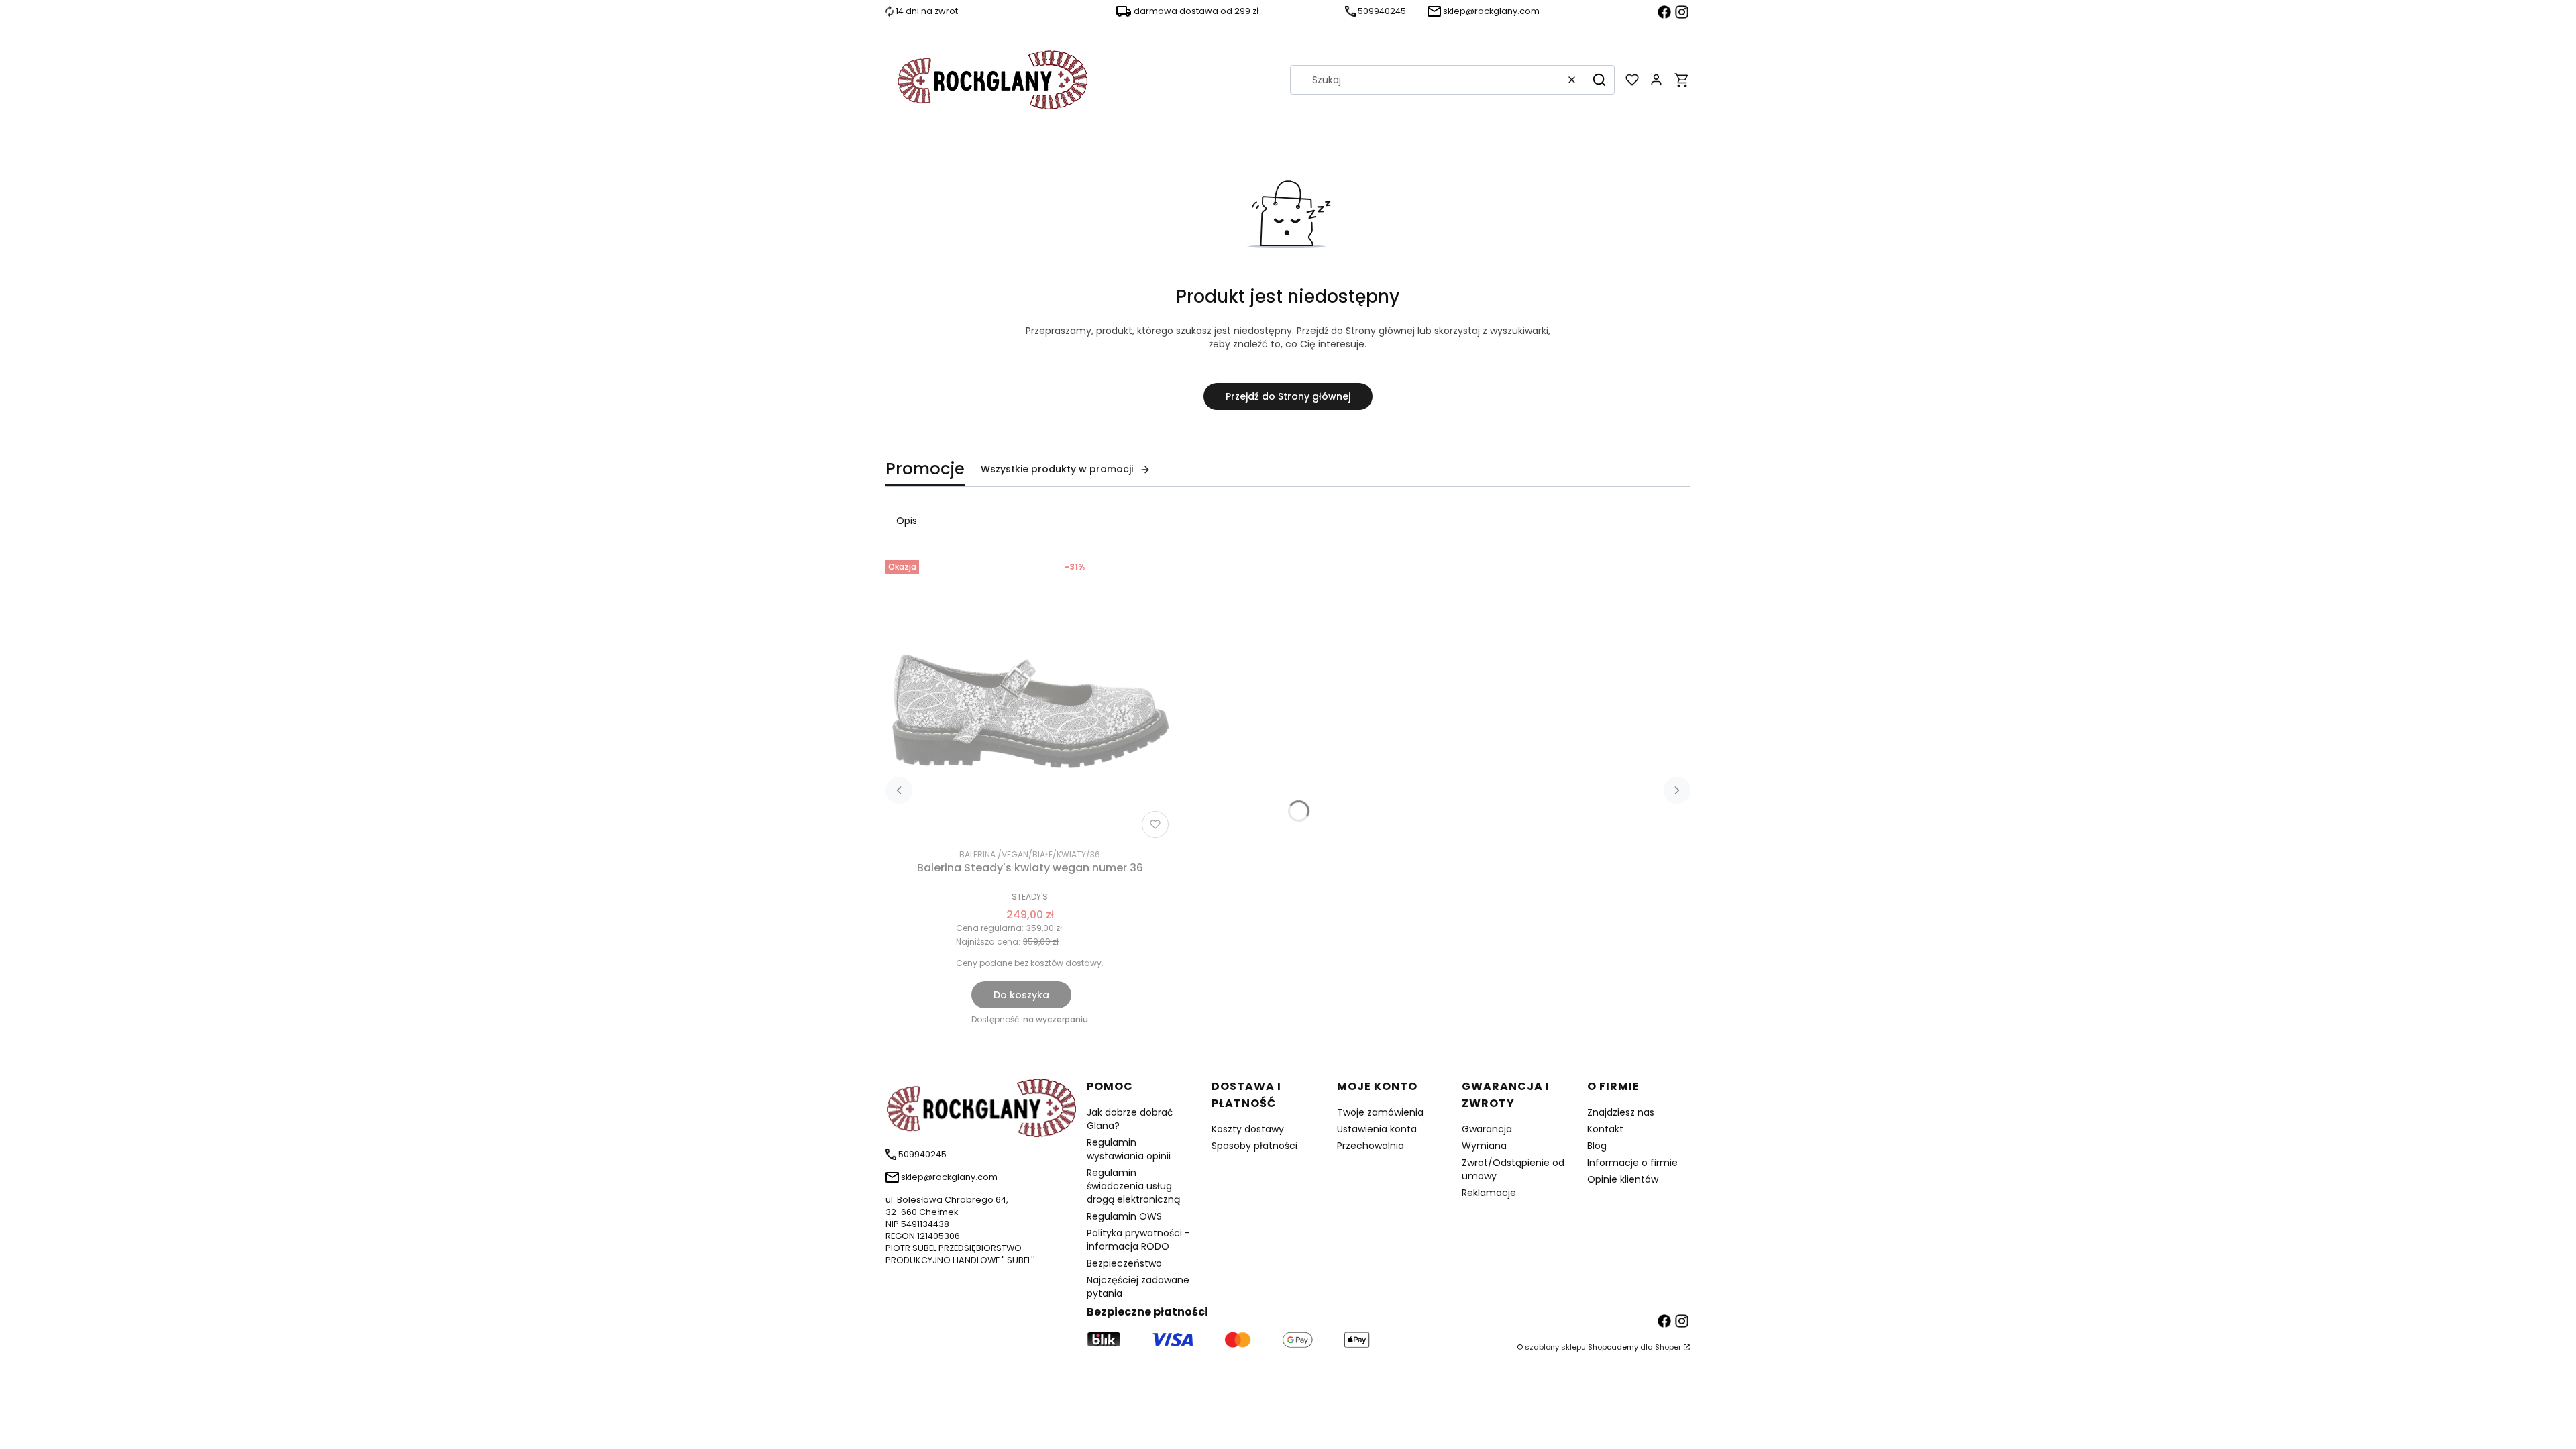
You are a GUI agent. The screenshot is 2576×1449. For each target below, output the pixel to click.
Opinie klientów (1623, 1179)
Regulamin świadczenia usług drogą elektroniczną (1133, 1186)
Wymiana (1484, 1146)
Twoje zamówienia (1380, 1112)
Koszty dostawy (1248, 1129)
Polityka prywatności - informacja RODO (1138, 1240)
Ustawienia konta (1377, 1129)
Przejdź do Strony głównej (1288, 396)
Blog (1597, 1146)
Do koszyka (1021, 995)
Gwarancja (1487, 1129)
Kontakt (1605, 1129)
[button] (1599, 80)
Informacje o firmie (1632, 1163)
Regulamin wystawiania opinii (1129, 1149)
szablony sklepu (1555, 1347)
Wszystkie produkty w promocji (1057, 469)
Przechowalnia (1371, 1146)
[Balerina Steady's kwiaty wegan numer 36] (1030, 699)
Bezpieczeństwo (1124, 1263)
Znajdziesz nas (1621, 1112)
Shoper (1668, 1347)
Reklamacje (1489, 1193)
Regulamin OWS (1124, 1216)
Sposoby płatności (1254, 1146)
